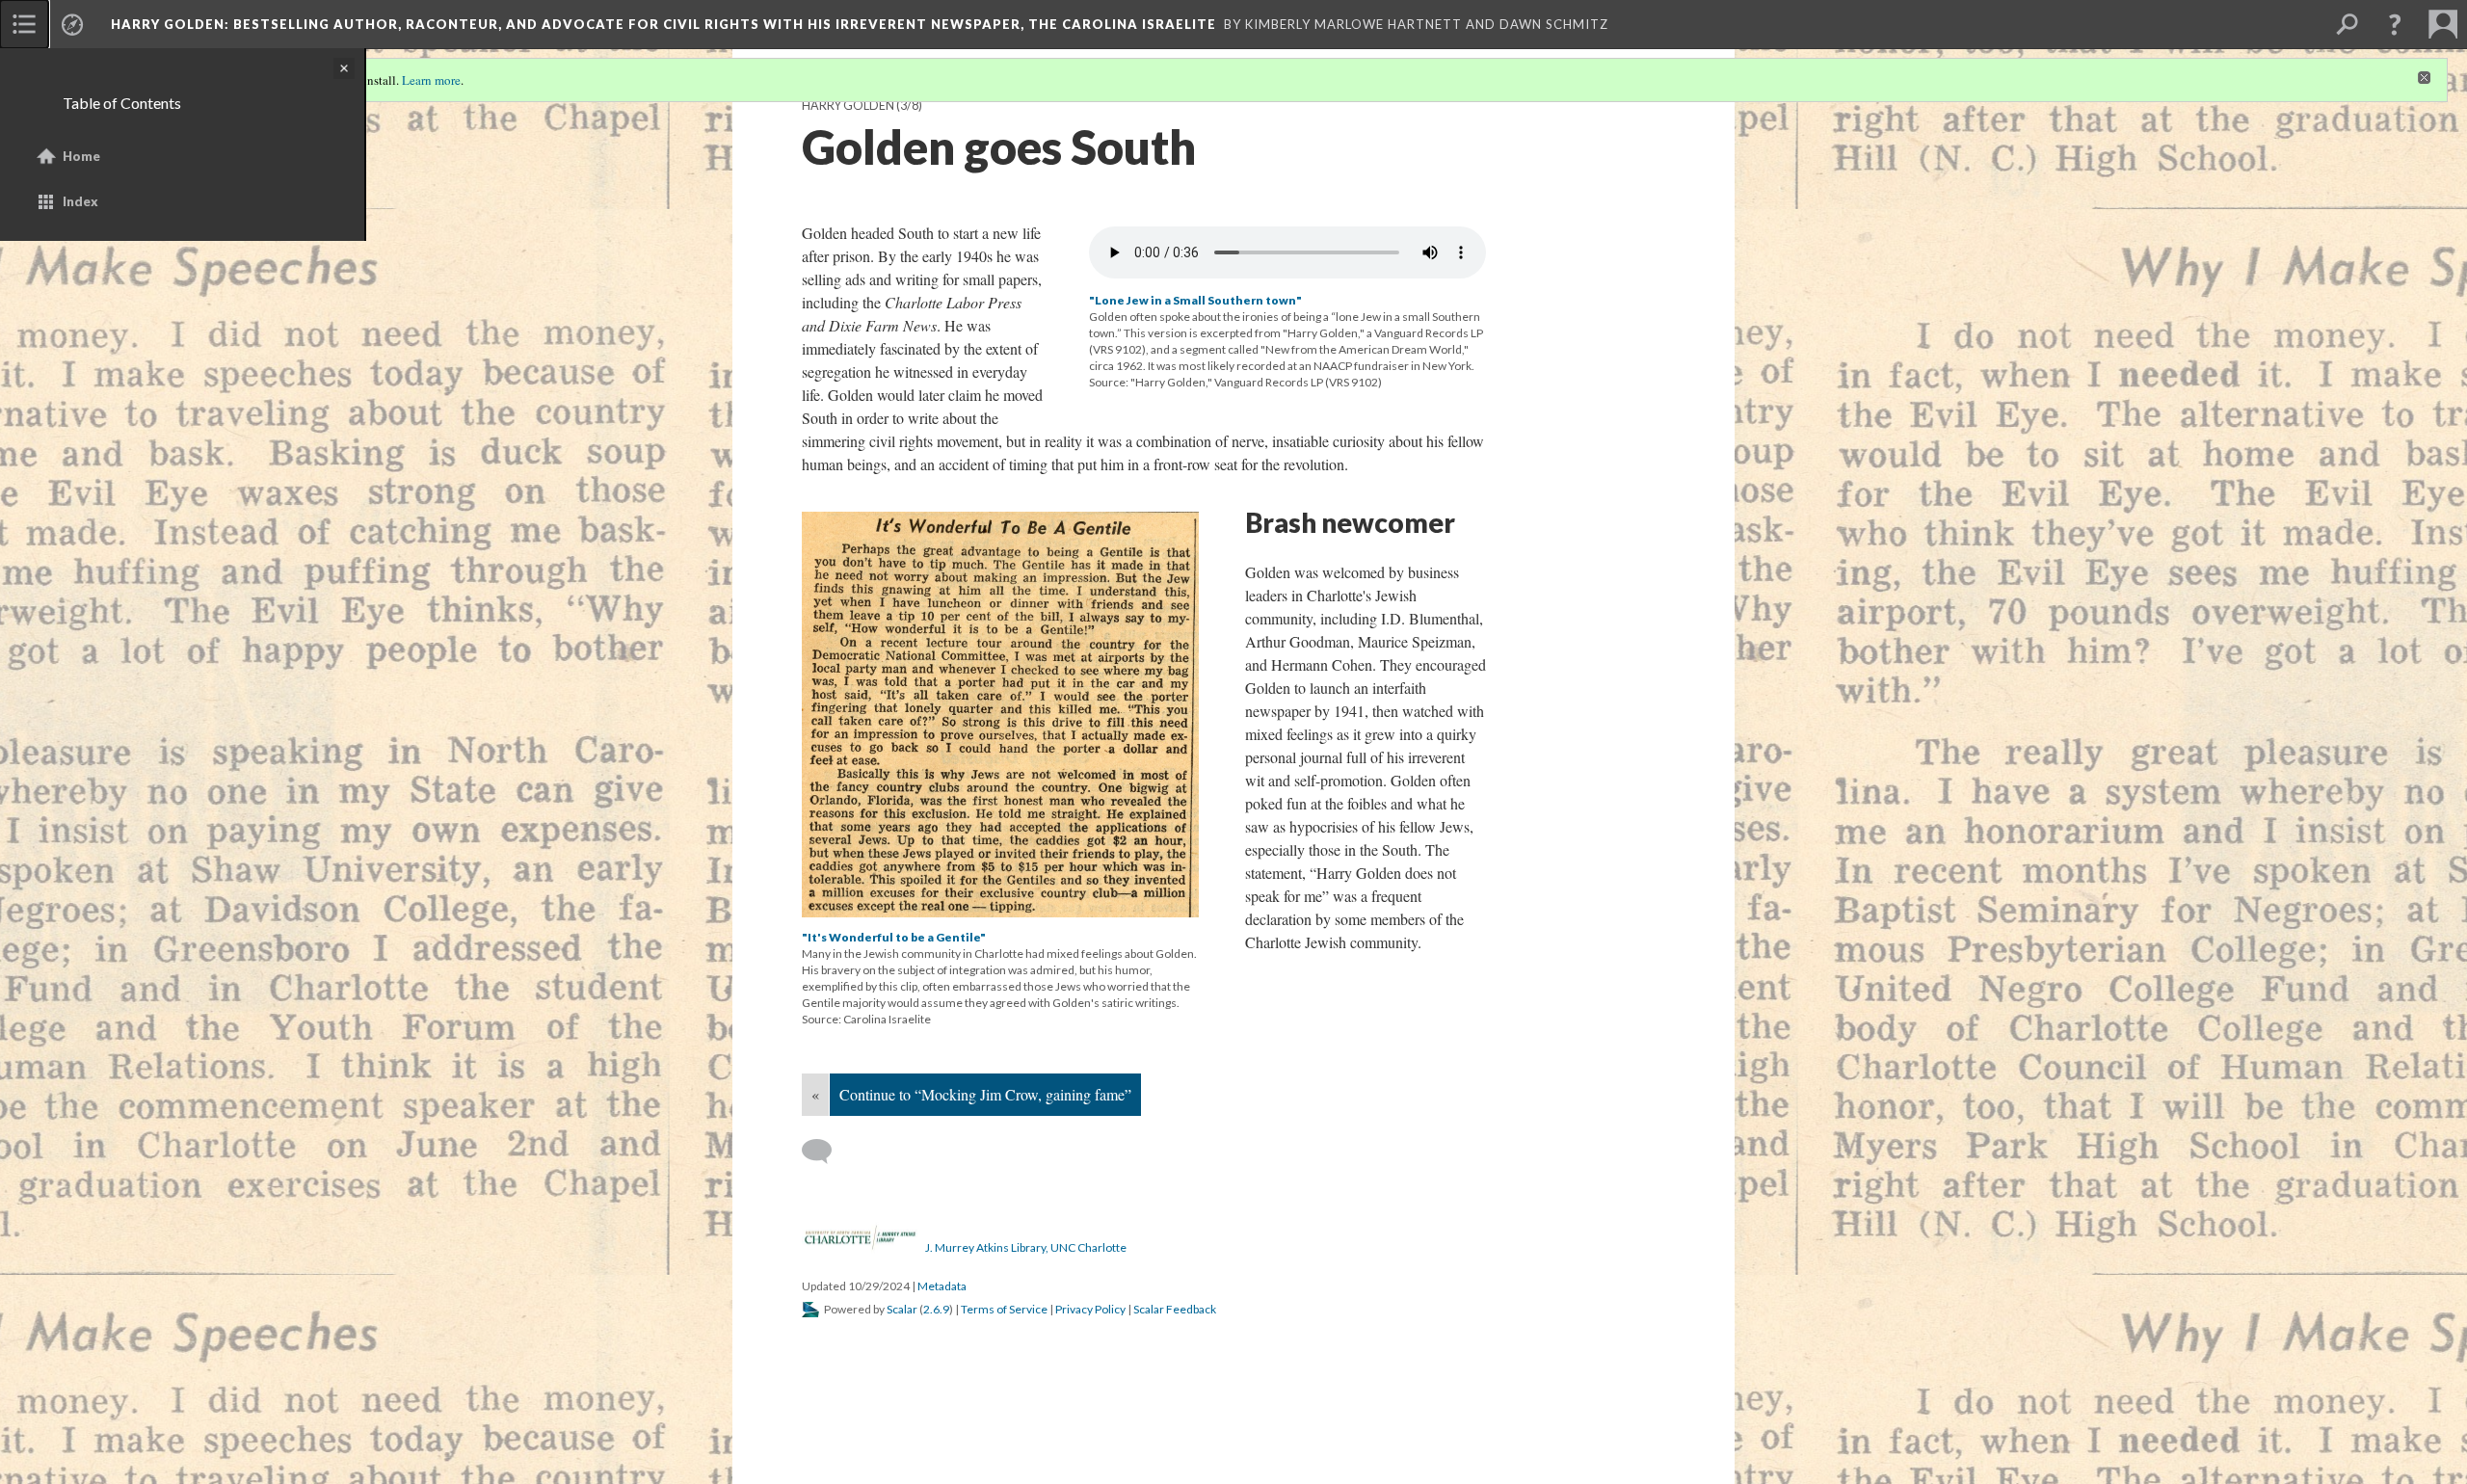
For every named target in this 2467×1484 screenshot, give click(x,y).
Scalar (902, 1309)
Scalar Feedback (1175, 1309)
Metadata (942, 1286)
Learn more (431, 80)
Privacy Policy (1090, 1309)
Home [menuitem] (81, 156)
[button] (2395, 24)
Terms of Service (1004, 1309)
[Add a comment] (825, 1152)
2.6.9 (936, 1309)
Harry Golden (848, 106)
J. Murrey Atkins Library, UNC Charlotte (1026, 1247)
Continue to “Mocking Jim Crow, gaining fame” (985, 1094)
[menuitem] (24, 24)
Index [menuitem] (80, 201)
